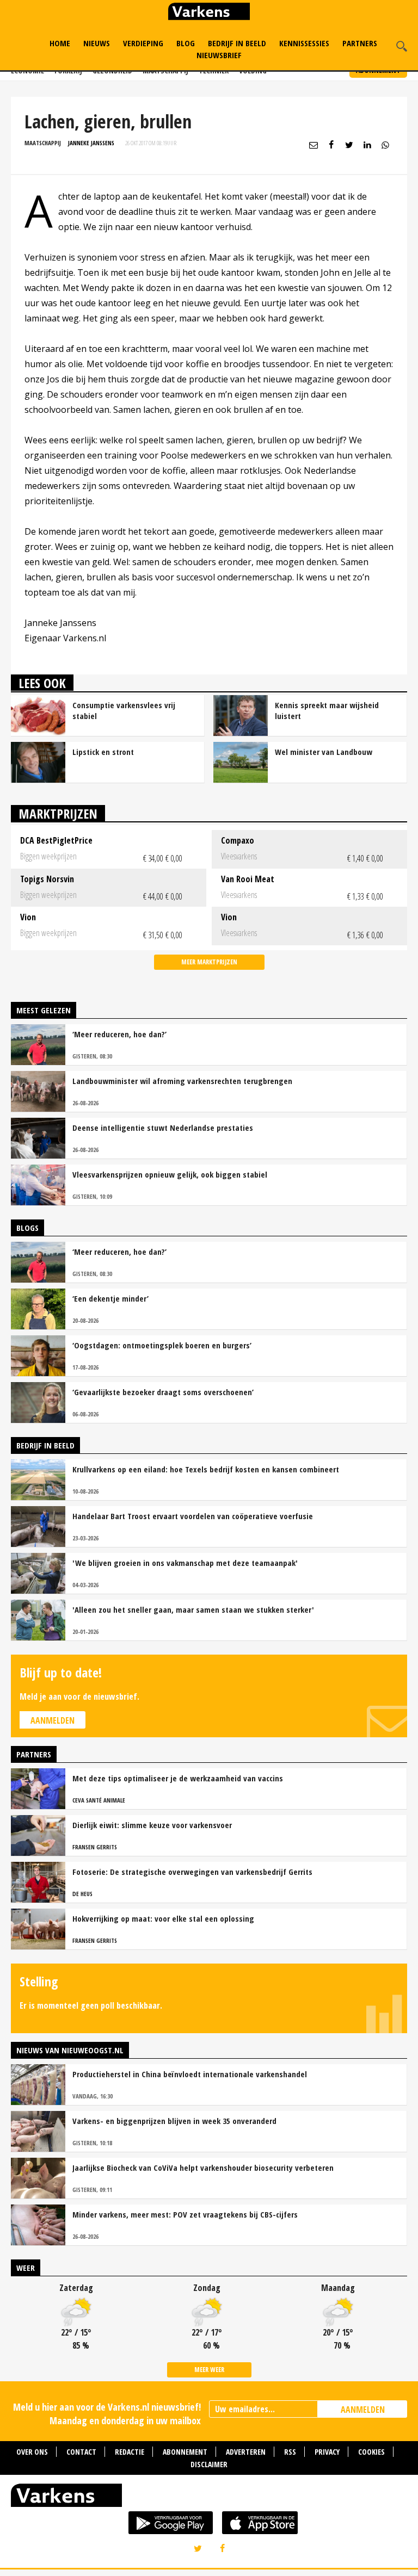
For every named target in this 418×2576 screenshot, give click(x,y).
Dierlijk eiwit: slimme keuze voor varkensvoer (152, 1825)
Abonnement (185, 2452)
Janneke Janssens (91, 143)
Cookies (371, 2452)
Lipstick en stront (103, 752)
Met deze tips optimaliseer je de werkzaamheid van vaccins (178, 1778)
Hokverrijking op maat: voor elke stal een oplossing (163, 1918)
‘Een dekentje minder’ (110, 1298)
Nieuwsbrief (219, 55)
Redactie (130, 2452)
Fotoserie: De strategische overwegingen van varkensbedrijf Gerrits (192, 1872)
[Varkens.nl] (209, 2498)
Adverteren (246, 2452)
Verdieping (143, 43)
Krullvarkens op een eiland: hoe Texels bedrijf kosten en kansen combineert (206, 1469)
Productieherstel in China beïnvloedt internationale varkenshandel (190, 2074)
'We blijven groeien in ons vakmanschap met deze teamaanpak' (185, 1563)
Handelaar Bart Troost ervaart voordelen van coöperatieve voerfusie (193, 1516)
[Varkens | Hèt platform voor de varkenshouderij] (209, 13)
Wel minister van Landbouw (324, 752)
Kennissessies (304, 43)
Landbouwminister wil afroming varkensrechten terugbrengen (182, 1081)
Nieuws (97, 43)
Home (60, 43)
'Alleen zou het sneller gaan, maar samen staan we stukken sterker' (193, 1609)
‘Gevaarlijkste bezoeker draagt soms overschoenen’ (163, 1392)
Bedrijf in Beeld (237, 43)
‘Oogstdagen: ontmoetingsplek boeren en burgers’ (162, 1345)
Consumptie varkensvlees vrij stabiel (124, 710)
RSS (290, 2452)
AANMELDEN (363, 2410)
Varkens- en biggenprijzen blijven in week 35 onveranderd (174, 2121)
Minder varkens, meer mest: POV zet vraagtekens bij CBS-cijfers (185, 2214)
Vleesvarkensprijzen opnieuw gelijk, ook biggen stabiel (170, 1174)
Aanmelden (53, 1720)
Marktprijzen (58, 813)
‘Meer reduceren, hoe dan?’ (119, 1034)
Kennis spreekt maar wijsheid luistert (327, 710)
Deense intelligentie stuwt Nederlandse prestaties (163, 1128)
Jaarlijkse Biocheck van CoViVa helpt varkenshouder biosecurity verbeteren (203, 2168)
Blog (186, 43)
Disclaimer (209, 2464)
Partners (360, 43)
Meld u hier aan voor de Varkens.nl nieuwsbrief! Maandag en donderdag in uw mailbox (107, 2414)
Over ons (32, 2452)
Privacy (327, 2452)
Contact (81, 2452)
